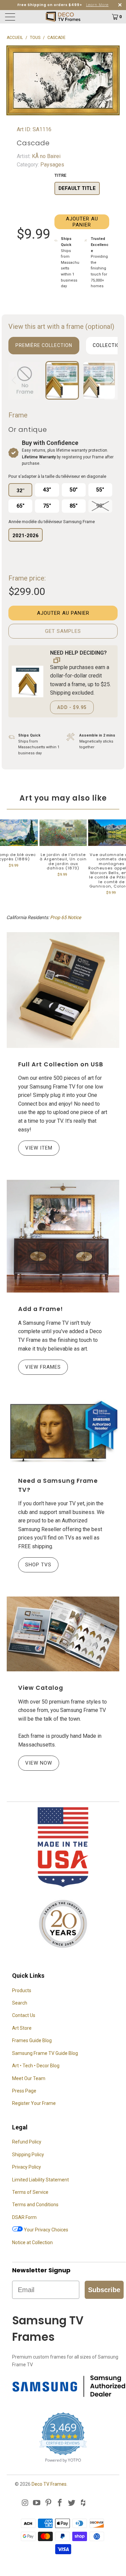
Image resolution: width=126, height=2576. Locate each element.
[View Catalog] (63, 1634)
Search (20, 2003)
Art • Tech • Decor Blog (36, 2066)
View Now (39, 1763)
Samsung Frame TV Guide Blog (45, 2053)
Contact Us (24, 2015)
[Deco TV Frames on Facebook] (60, 2503)
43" (47, 490)
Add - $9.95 (72, 707)
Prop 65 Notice (66, 917)
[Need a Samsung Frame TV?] (63, 1432)
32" (20, 491)
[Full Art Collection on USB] (63, 990)
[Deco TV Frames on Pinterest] (48, 2503)
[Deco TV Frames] (63, 17)
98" (100, 506)
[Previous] (15, 380)
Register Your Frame (34, 2103)
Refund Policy (27, 2142)
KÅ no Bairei (46, 156)
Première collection (44, 345)
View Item (39, 1148)
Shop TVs (38, 1565)
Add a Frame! (40, 1309)
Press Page (24, 2091)
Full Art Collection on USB (61, 1064)
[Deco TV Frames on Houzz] (83, 2503)
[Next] (111, 380)
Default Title (77, 188)
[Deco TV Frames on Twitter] (72, 2503)
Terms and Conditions (35, 2205)
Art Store (22, 2028)
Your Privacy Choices (46, 2230)
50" (74, 490)
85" (74, 506)
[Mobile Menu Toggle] (19, 17)
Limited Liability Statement (40, 2180)
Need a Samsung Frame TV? (58, 1485)
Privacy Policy (27, 2167)
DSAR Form (24, 2217)
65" (20, 506)
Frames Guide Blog (32, 2040)
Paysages (52, 165)
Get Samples (63, 631)
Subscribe (104, 2290)
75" (47, 506)
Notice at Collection (32, 2242)
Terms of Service (30, 2192)
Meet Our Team (29, 2078)
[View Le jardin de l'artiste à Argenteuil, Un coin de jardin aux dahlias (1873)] (63, 833)
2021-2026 (26, 536)
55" (100, 490)
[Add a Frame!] (63, 1236)
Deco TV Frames (49, 2484)
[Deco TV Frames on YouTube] (37, 2503)
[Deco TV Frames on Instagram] (25, 2503)
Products (22, 1990)
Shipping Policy (28, 2155)
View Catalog (41, 1688)
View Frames (43, 1367)
